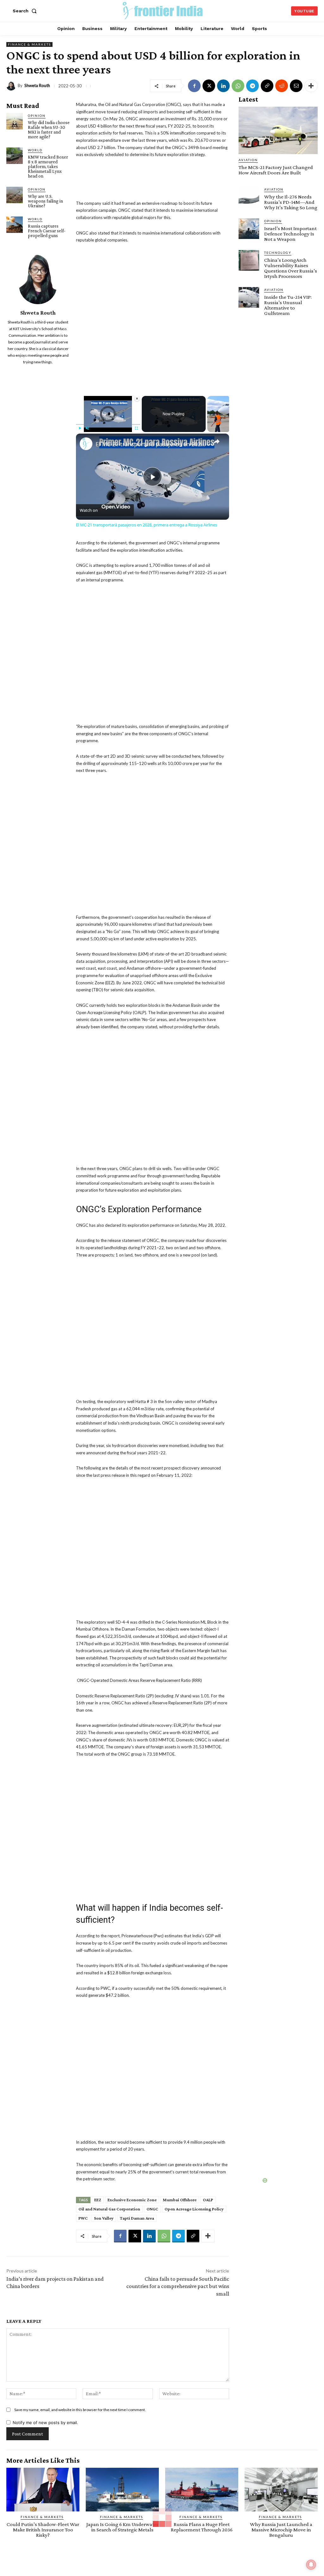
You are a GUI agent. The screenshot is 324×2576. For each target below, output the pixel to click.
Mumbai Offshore (180, 2200)
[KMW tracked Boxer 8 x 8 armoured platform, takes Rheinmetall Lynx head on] (15, 156)
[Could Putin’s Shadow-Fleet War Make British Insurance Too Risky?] (43, 2490)
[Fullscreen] (136, 428)
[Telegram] (252, 86)
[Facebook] (194, 86)
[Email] (296, 86)
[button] (26, 11)
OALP (208, 2200)
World (35, 150)
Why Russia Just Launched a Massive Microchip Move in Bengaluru (281, 2530)
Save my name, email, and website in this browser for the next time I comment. (80, 2410)
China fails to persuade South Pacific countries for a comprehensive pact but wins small (178, 2286)
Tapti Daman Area (137, 2218)
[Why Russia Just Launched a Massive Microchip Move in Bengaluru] (281, 2490)
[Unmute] (87, 428)
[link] (86, 444)
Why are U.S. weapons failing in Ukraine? (45, 201)
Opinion (37, 116)
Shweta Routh (37, 86)
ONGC (152, 2209)
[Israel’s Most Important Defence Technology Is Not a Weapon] (249, 229)
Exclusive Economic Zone (132, 2200)
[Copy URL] (267, 86)
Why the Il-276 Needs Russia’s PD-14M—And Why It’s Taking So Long (291, 202)
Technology (278, 253)
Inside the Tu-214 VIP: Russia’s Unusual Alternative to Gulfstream (288, 305)
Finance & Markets (29, 44)
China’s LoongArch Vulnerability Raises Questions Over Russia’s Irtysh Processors (291, 268)
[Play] (80, 428)
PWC (83, 2218)
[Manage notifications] (311, 2565)
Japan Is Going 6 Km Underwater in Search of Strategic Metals (122, 2527)
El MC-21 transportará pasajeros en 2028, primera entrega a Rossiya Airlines (152, 444)
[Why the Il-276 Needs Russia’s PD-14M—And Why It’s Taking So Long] (249, 197)
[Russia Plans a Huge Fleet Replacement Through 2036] (202, 2490)
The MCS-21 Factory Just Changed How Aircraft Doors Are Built (276, 170)
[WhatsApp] (238, 86)
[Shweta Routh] (12, 86)
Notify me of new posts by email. (45, 2422)
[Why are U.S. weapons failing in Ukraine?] (15, 195)
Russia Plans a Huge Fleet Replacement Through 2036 (202, 2527)
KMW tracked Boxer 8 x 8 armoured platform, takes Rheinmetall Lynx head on (48, 166)
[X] (209, 86)
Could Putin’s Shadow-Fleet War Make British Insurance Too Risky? (43, 2530)
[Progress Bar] (108, 424)
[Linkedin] (223, 86)
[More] (311, 86)
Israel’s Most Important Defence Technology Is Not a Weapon (290, 234)
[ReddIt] (282, 86)
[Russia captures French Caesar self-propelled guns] (15, 225)
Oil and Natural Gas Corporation (109, 2209)
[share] (216, 442)
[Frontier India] (163, 10)
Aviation (248, 160)
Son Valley (104, 2218)
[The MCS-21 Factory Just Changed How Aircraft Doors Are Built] (278, 130)
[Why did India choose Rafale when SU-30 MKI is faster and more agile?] (15, 121)
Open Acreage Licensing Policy (194, 2209)
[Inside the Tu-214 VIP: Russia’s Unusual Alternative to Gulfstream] (249, 297)
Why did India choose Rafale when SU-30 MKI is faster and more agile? (49, 130)
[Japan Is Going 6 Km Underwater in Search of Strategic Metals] (122, 2490)
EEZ (98, 2200)
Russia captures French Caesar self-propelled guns (47, 231)
